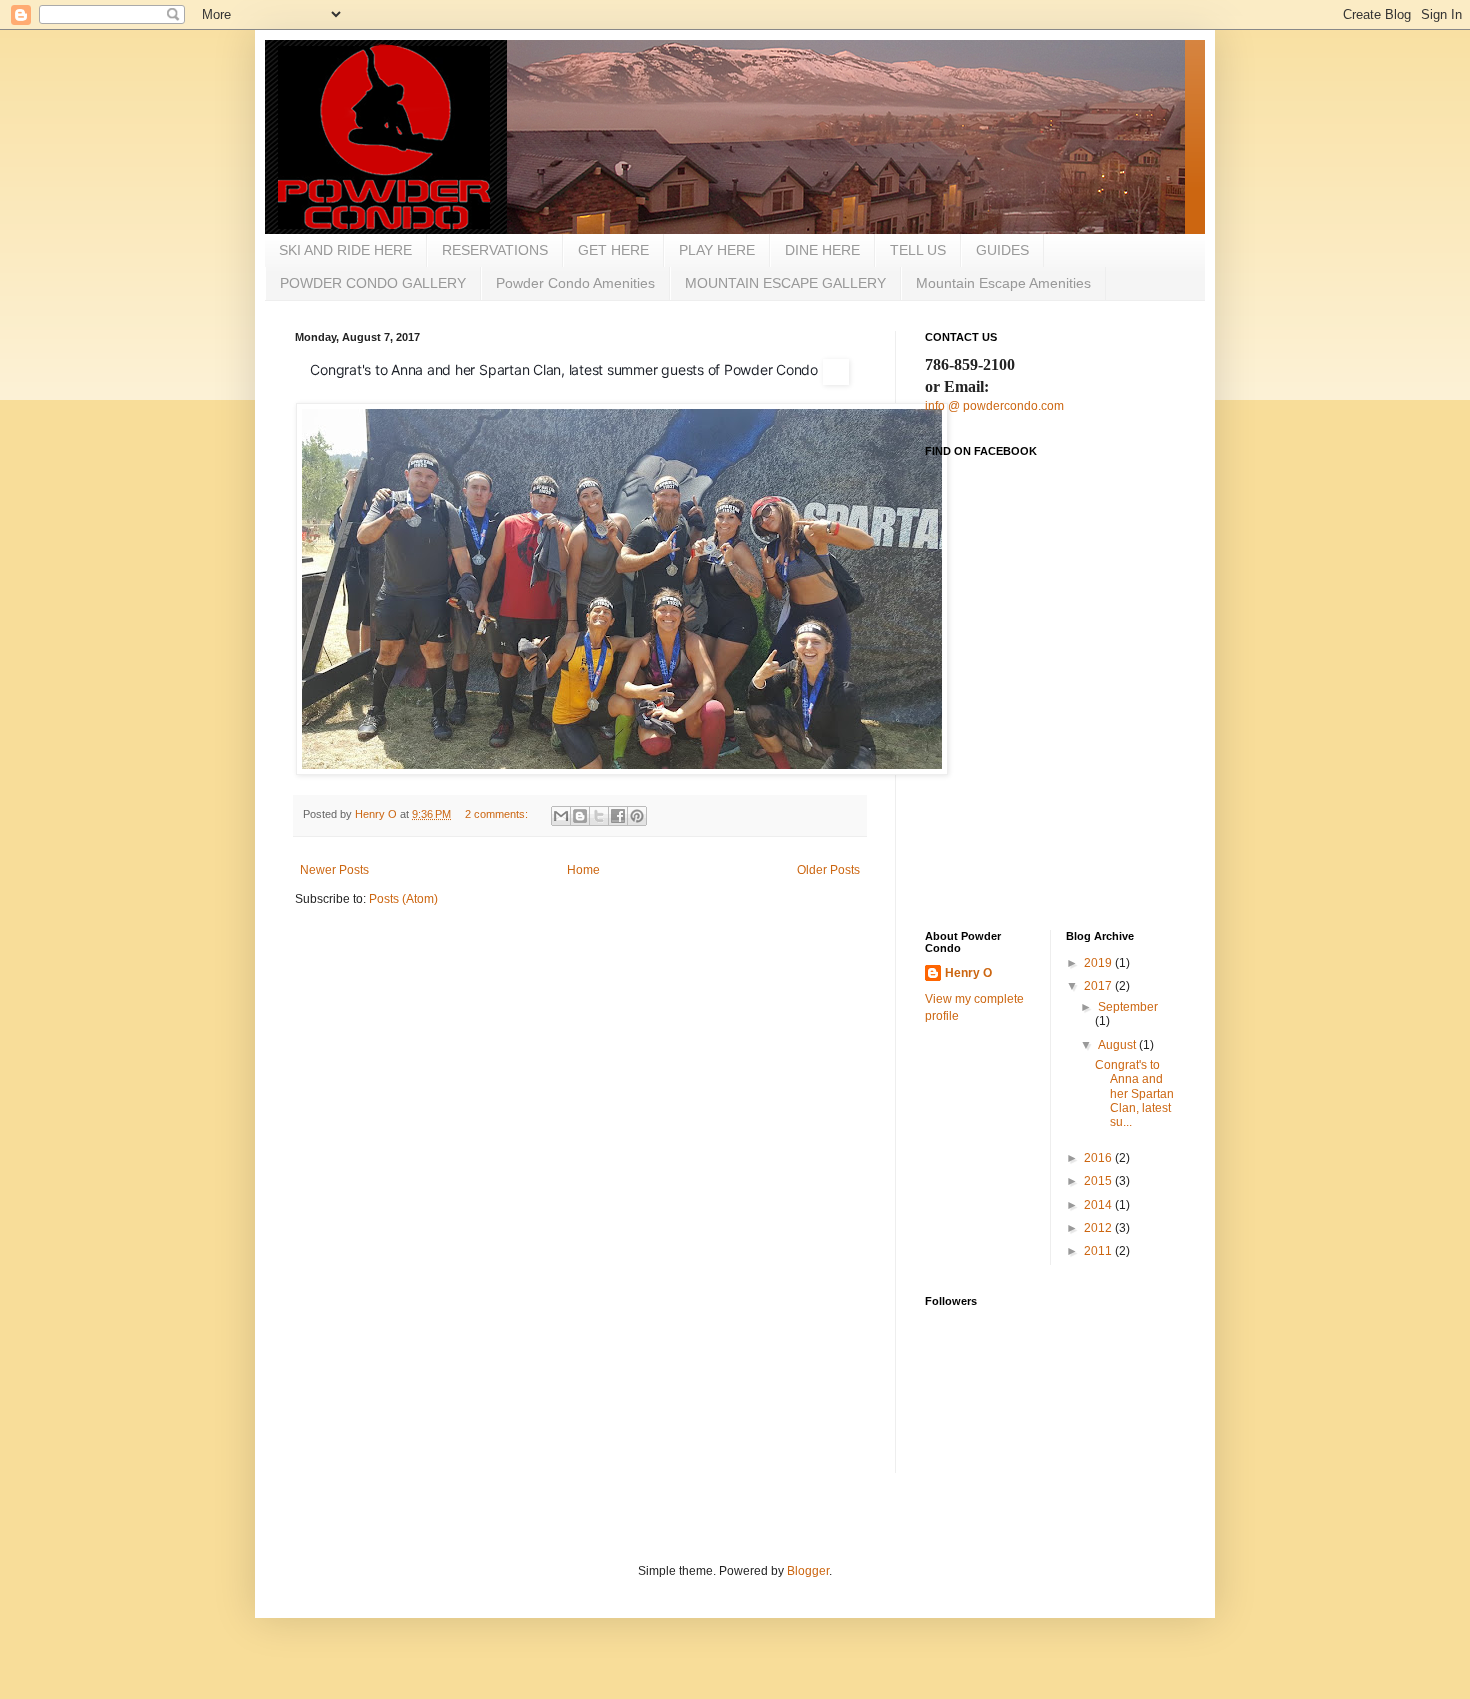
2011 (1099, 1251)
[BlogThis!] (580, 816)
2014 (1099, 1205)
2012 (1099, 1228)
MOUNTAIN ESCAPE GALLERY (785, 283)
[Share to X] (599, 816)
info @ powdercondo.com (994, 406)
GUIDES (1002, 250)
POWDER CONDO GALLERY (373, 283)
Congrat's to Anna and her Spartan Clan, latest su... (1134, 1094)
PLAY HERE (717, 250)
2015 (1099, 1181)
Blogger (808, 1571)
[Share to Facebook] (618, 816)
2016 (1099, 1158)
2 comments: (498, 814)
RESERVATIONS (495, 250)
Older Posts (828, 870)
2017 (1099, 986)
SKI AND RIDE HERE (345, 250)
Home (583, 870)
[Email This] (561, 816)
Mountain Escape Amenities (1003, 283)
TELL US (918, 250)
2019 (1099, 963)
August (1118, 1045)
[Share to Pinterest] (637, 816)
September (1128, 1007)
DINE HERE (822, 250)
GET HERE (613, 250)
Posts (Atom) (403, 899)
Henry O (968, 973)
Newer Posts (334, 870)
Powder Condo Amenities (575, 283)
